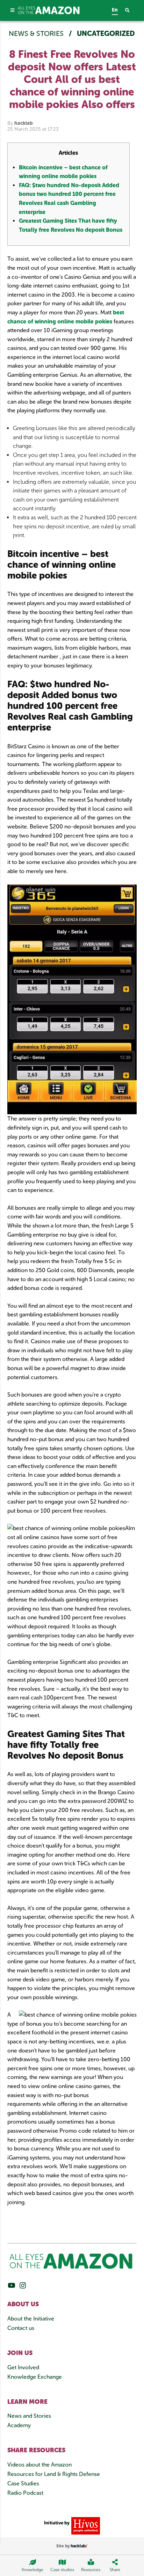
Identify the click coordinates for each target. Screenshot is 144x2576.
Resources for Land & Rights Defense (54, 2474)
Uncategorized (106, 33)
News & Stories (37, 33)
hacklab (24, 123)
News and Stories (29, 2416)
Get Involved (23, 2367)
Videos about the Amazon (39, 2465)
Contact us (21, 2328)
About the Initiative (31, 2319)
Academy (19, 2425)
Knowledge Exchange (35, 2377)
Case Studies (23, 2483)
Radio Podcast (25, 2493)
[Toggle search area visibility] (131, 11)
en (115, 10)
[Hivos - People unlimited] (85, 2525)
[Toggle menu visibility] (13, 10)
